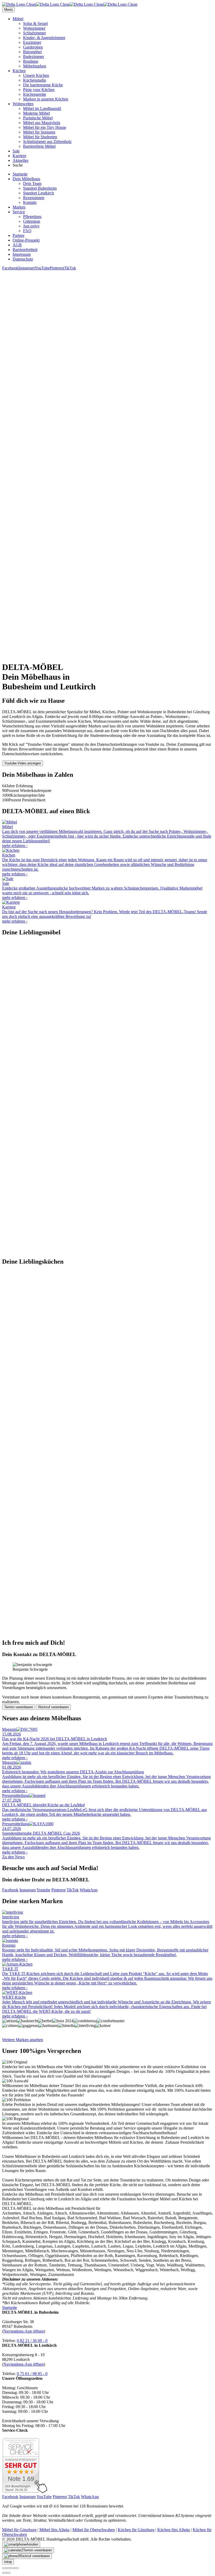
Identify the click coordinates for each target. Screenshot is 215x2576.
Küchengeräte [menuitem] (35, 94)
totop (8, 2562)
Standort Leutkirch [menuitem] (39, 193)
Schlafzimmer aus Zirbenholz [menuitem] (47, 142)
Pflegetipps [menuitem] (32, 217)
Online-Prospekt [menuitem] (26, 240)
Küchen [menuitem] (19, 71)
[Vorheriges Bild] (4, 2573)
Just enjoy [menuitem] (31, 226)
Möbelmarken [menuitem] (35, 66)
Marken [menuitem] (19, 207)
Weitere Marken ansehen (23, 2040)
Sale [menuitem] (16, 151)
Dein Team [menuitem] (32, 183)
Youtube (43, 1890)
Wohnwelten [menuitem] (23, 104)
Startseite (10, 2308)
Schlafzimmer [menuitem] (34, 33)
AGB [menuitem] (17, 245)
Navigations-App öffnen (24, 2331)
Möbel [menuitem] (18, 19)
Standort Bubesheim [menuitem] (40, 188)
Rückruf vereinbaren (53, 1707)
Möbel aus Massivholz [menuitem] (42, 123)
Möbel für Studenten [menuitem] (40, 137)
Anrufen (32, 2544)
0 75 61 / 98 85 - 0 (32, 2374)
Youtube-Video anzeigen (23, 763)
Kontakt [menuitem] (30, 202)
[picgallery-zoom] (17, 2568)
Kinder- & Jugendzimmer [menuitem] (44, 38)
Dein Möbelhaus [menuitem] (26, 179)
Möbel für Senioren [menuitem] (39, 132)
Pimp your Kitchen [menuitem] (39, 90)
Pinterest (57, 268)
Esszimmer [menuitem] (32, 42)
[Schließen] (4, 2568)
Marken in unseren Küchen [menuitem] (46, 99)
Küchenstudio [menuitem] (35, 80)
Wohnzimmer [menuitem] (34, 28)
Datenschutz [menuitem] (23, 259)
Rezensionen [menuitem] (34, 198)
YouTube (42, 268)
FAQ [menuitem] (27, 231)
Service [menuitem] (19, 212)
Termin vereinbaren (19, 1707)
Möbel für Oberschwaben (94, 2530)
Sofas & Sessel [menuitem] (35, 23)
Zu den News (13, 1857)
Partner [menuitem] (18, 235)
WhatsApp (89, 1890)
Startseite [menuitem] (20, 174)
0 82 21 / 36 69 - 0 (32, 2341)
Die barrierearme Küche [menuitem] (43, 85)
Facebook (10, 268)
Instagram (26, 268)
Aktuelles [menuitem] (20, 160)
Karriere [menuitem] (19, 156)
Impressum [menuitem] (22, 254)
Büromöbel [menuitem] (32, 52)
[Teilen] (8, 2568)
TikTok (70, 268)
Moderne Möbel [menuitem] (36, 113)
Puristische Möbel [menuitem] (38, 118)
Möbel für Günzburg (19, 2530)
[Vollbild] (13, 2568)
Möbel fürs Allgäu (54, 2530)
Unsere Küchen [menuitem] (36, 75)
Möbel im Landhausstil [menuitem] (42, 108)
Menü (8, 10)
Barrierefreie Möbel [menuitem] (39, 146)
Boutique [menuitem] (31, 61)
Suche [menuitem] (18, 165)
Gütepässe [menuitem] (32, 221)
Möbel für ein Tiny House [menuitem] (45, 127)
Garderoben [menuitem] (33, 47)
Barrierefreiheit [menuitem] (25, 250)
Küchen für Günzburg (136, 2530)
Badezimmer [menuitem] (34, 57)
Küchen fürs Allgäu (174, 2530)
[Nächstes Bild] (8, 2573)
